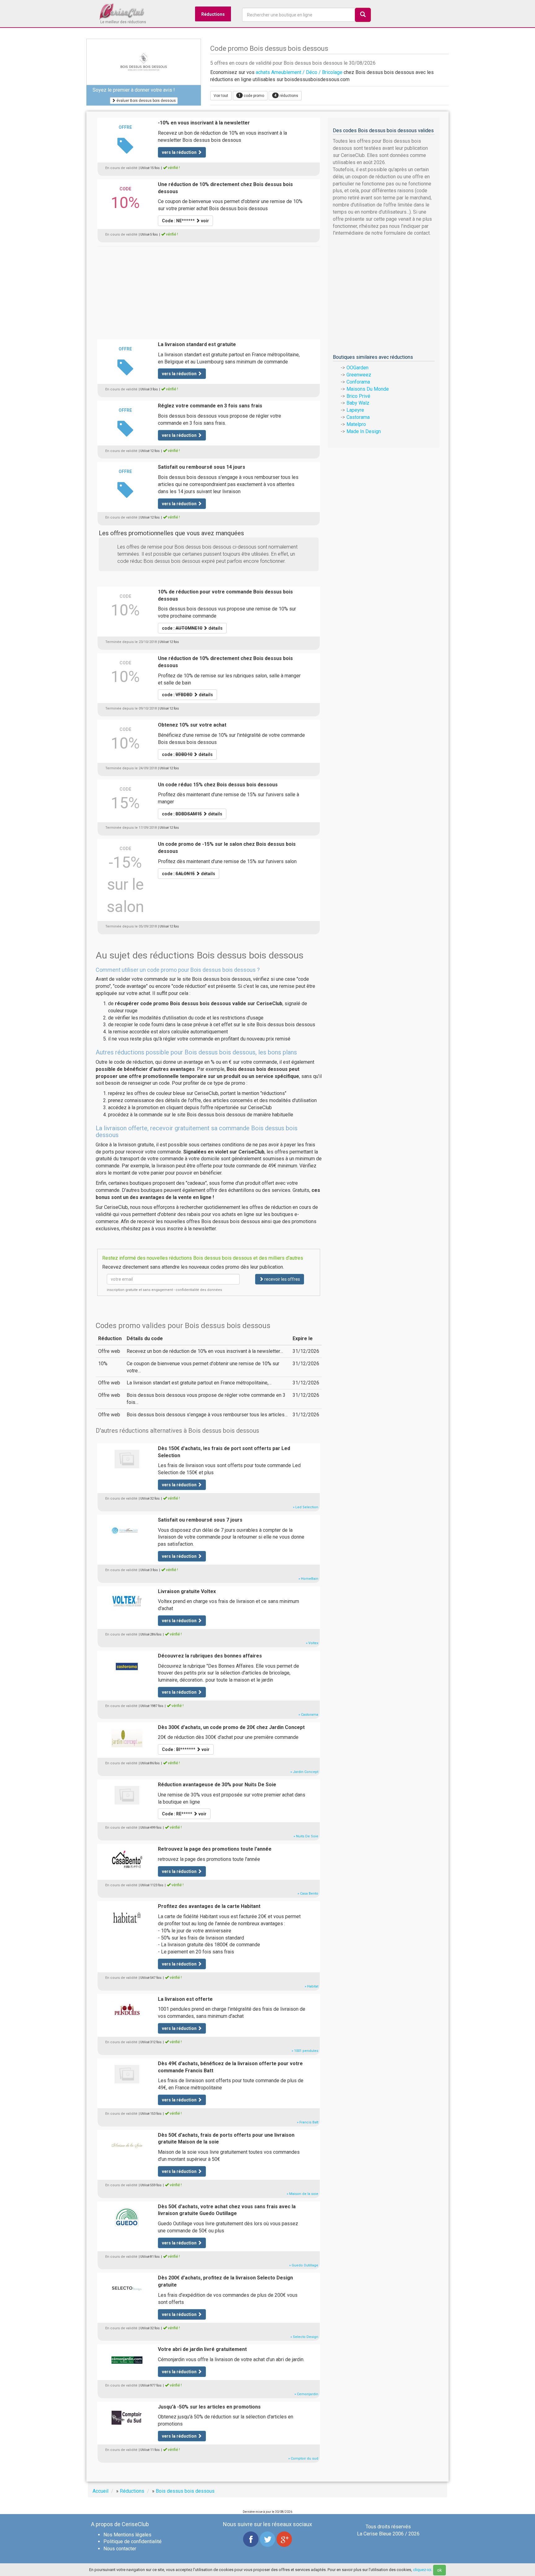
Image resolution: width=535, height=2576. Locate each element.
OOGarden (357, 368)
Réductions (213, 14)
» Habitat (311, 1986)
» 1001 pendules (305, 2051)
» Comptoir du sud (303, 2459)
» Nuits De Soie (306, 1836)
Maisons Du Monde (368, 389)
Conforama (358, 382)
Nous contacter (120, 2549)
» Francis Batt (308, 2122)
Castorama (358, 417)
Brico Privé (358, 396)
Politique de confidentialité (133, 2541)
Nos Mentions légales (127, 2535)
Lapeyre (355, 410)
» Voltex (312, 1643)
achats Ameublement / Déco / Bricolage (299, 72)
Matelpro (356, 424)
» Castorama (308, 1715)
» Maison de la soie (302, 2194)
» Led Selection (306, 1507)
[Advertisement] (209, 289)
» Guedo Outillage (304, 2265)
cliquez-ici (422, 2570)
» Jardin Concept (304, 1772)
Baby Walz (358, 403)
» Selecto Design (304, 2337)
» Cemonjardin (306, 2394)
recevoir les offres (282, 1279)
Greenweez (359, 375)
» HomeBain (308, 1579)
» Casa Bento (308, 1894)
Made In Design (364, 431)
